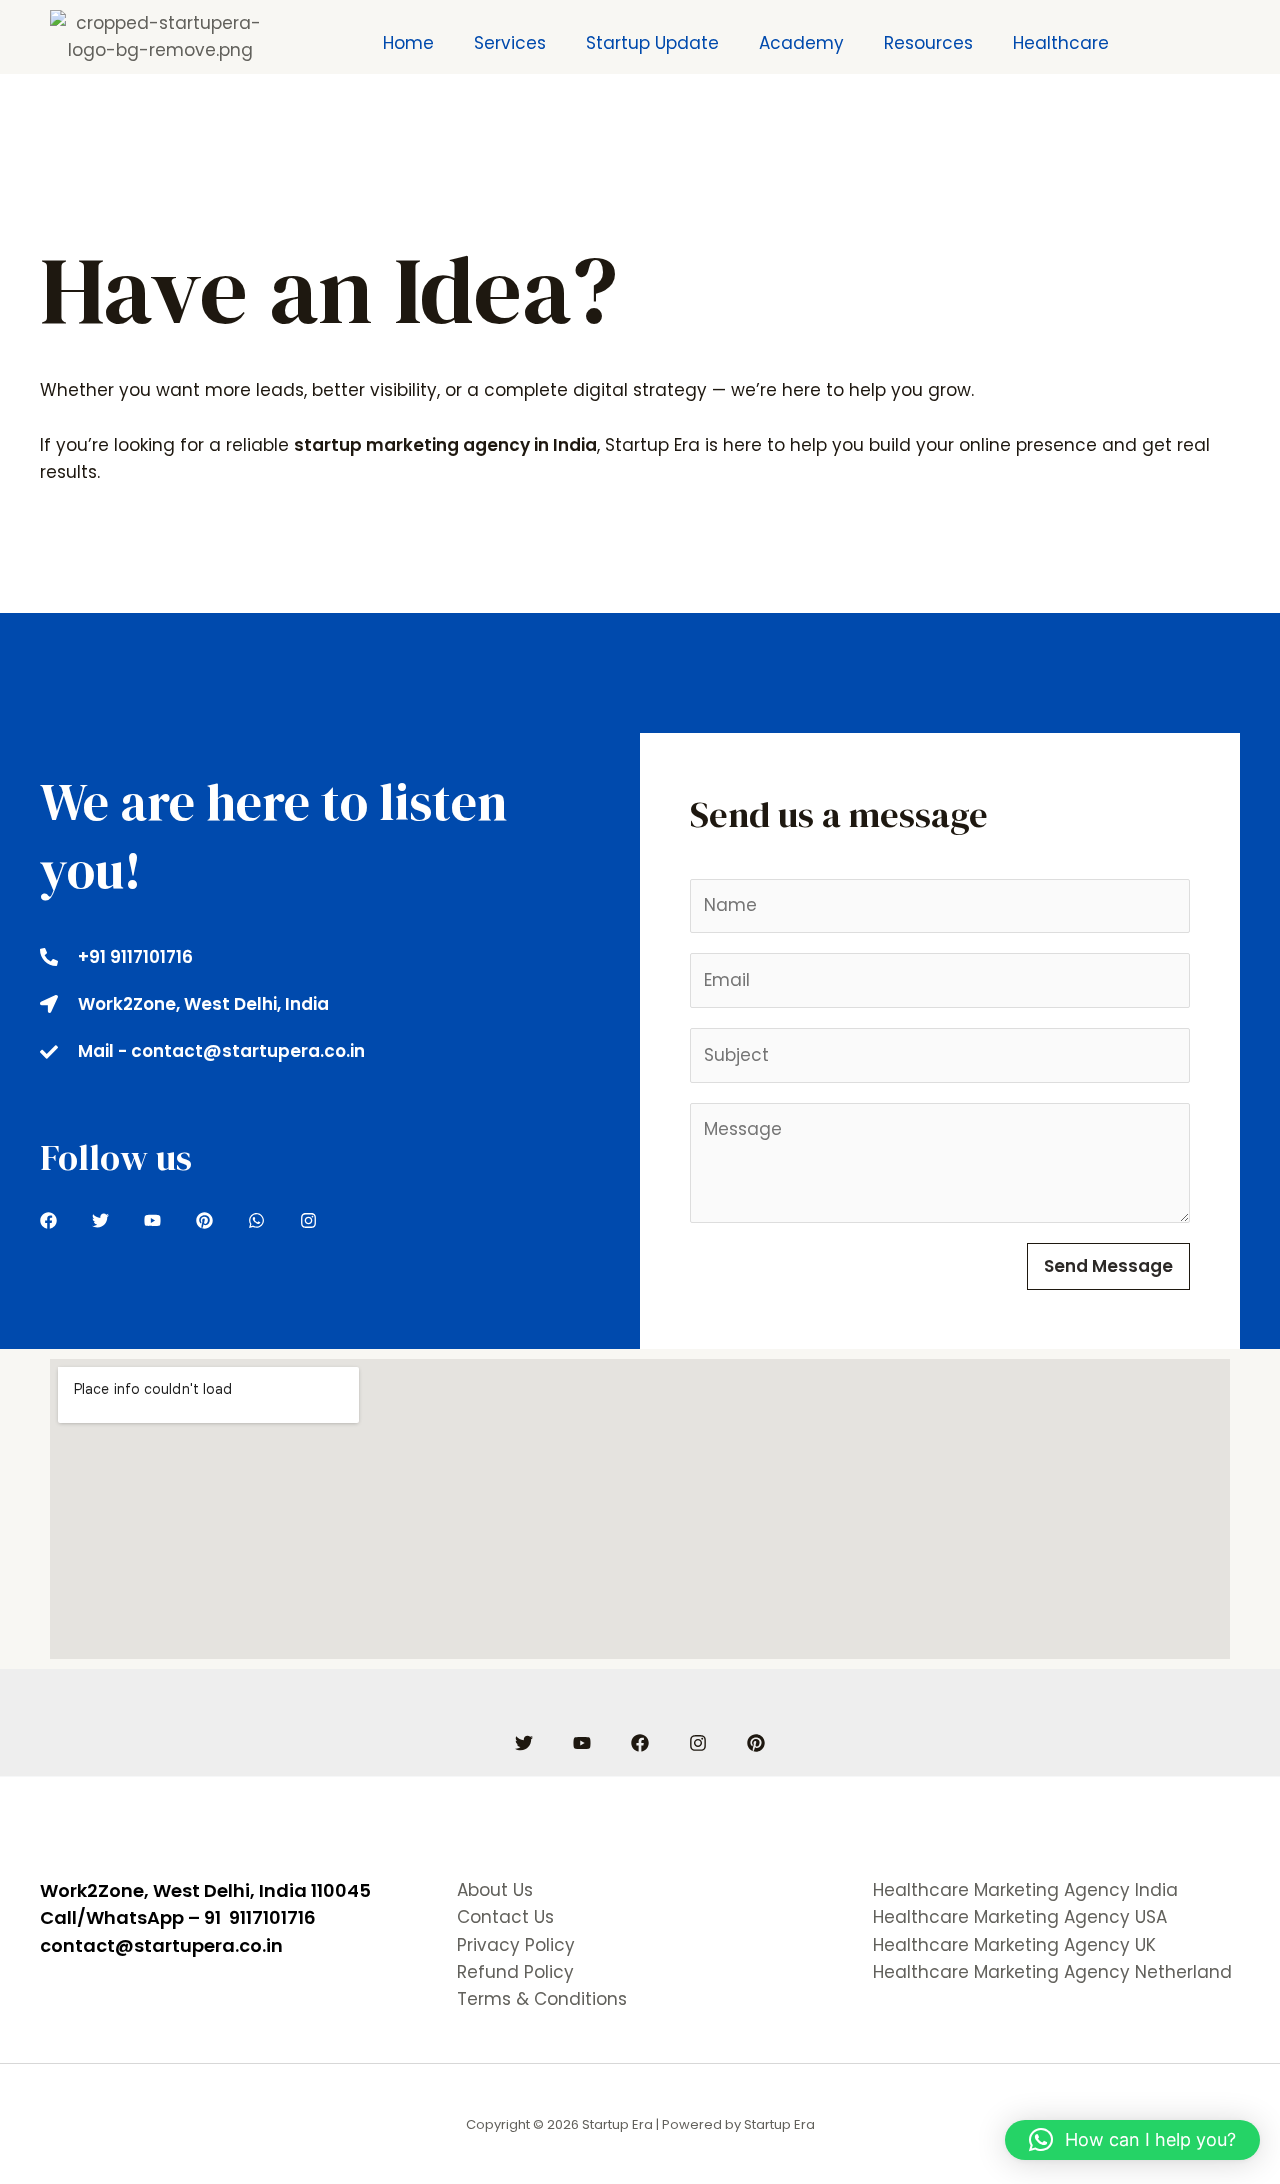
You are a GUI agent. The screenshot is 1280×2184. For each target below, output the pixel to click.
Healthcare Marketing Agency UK (1014, 1945)
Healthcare (1061, 43)
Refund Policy (515, 1972)
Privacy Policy (516, 1945)
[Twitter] (524, 1743)
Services (510, 43)
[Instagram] (698, 1743)
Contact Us (505, 1917)
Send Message (1108, 1266)
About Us (495, 1890)
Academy (801, 43)
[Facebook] (640, 1743)
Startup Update (652, 43)
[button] (1132, 2140)
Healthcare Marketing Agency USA (1020, 1917)
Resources (928, 43)
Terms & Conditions (542, 1999)
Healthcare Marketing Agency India (1025, 1890)
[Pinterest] (756, 1743)
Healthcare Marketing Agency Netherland (1052, 1972)
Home (408, 43)
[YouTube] (582, 1743)
